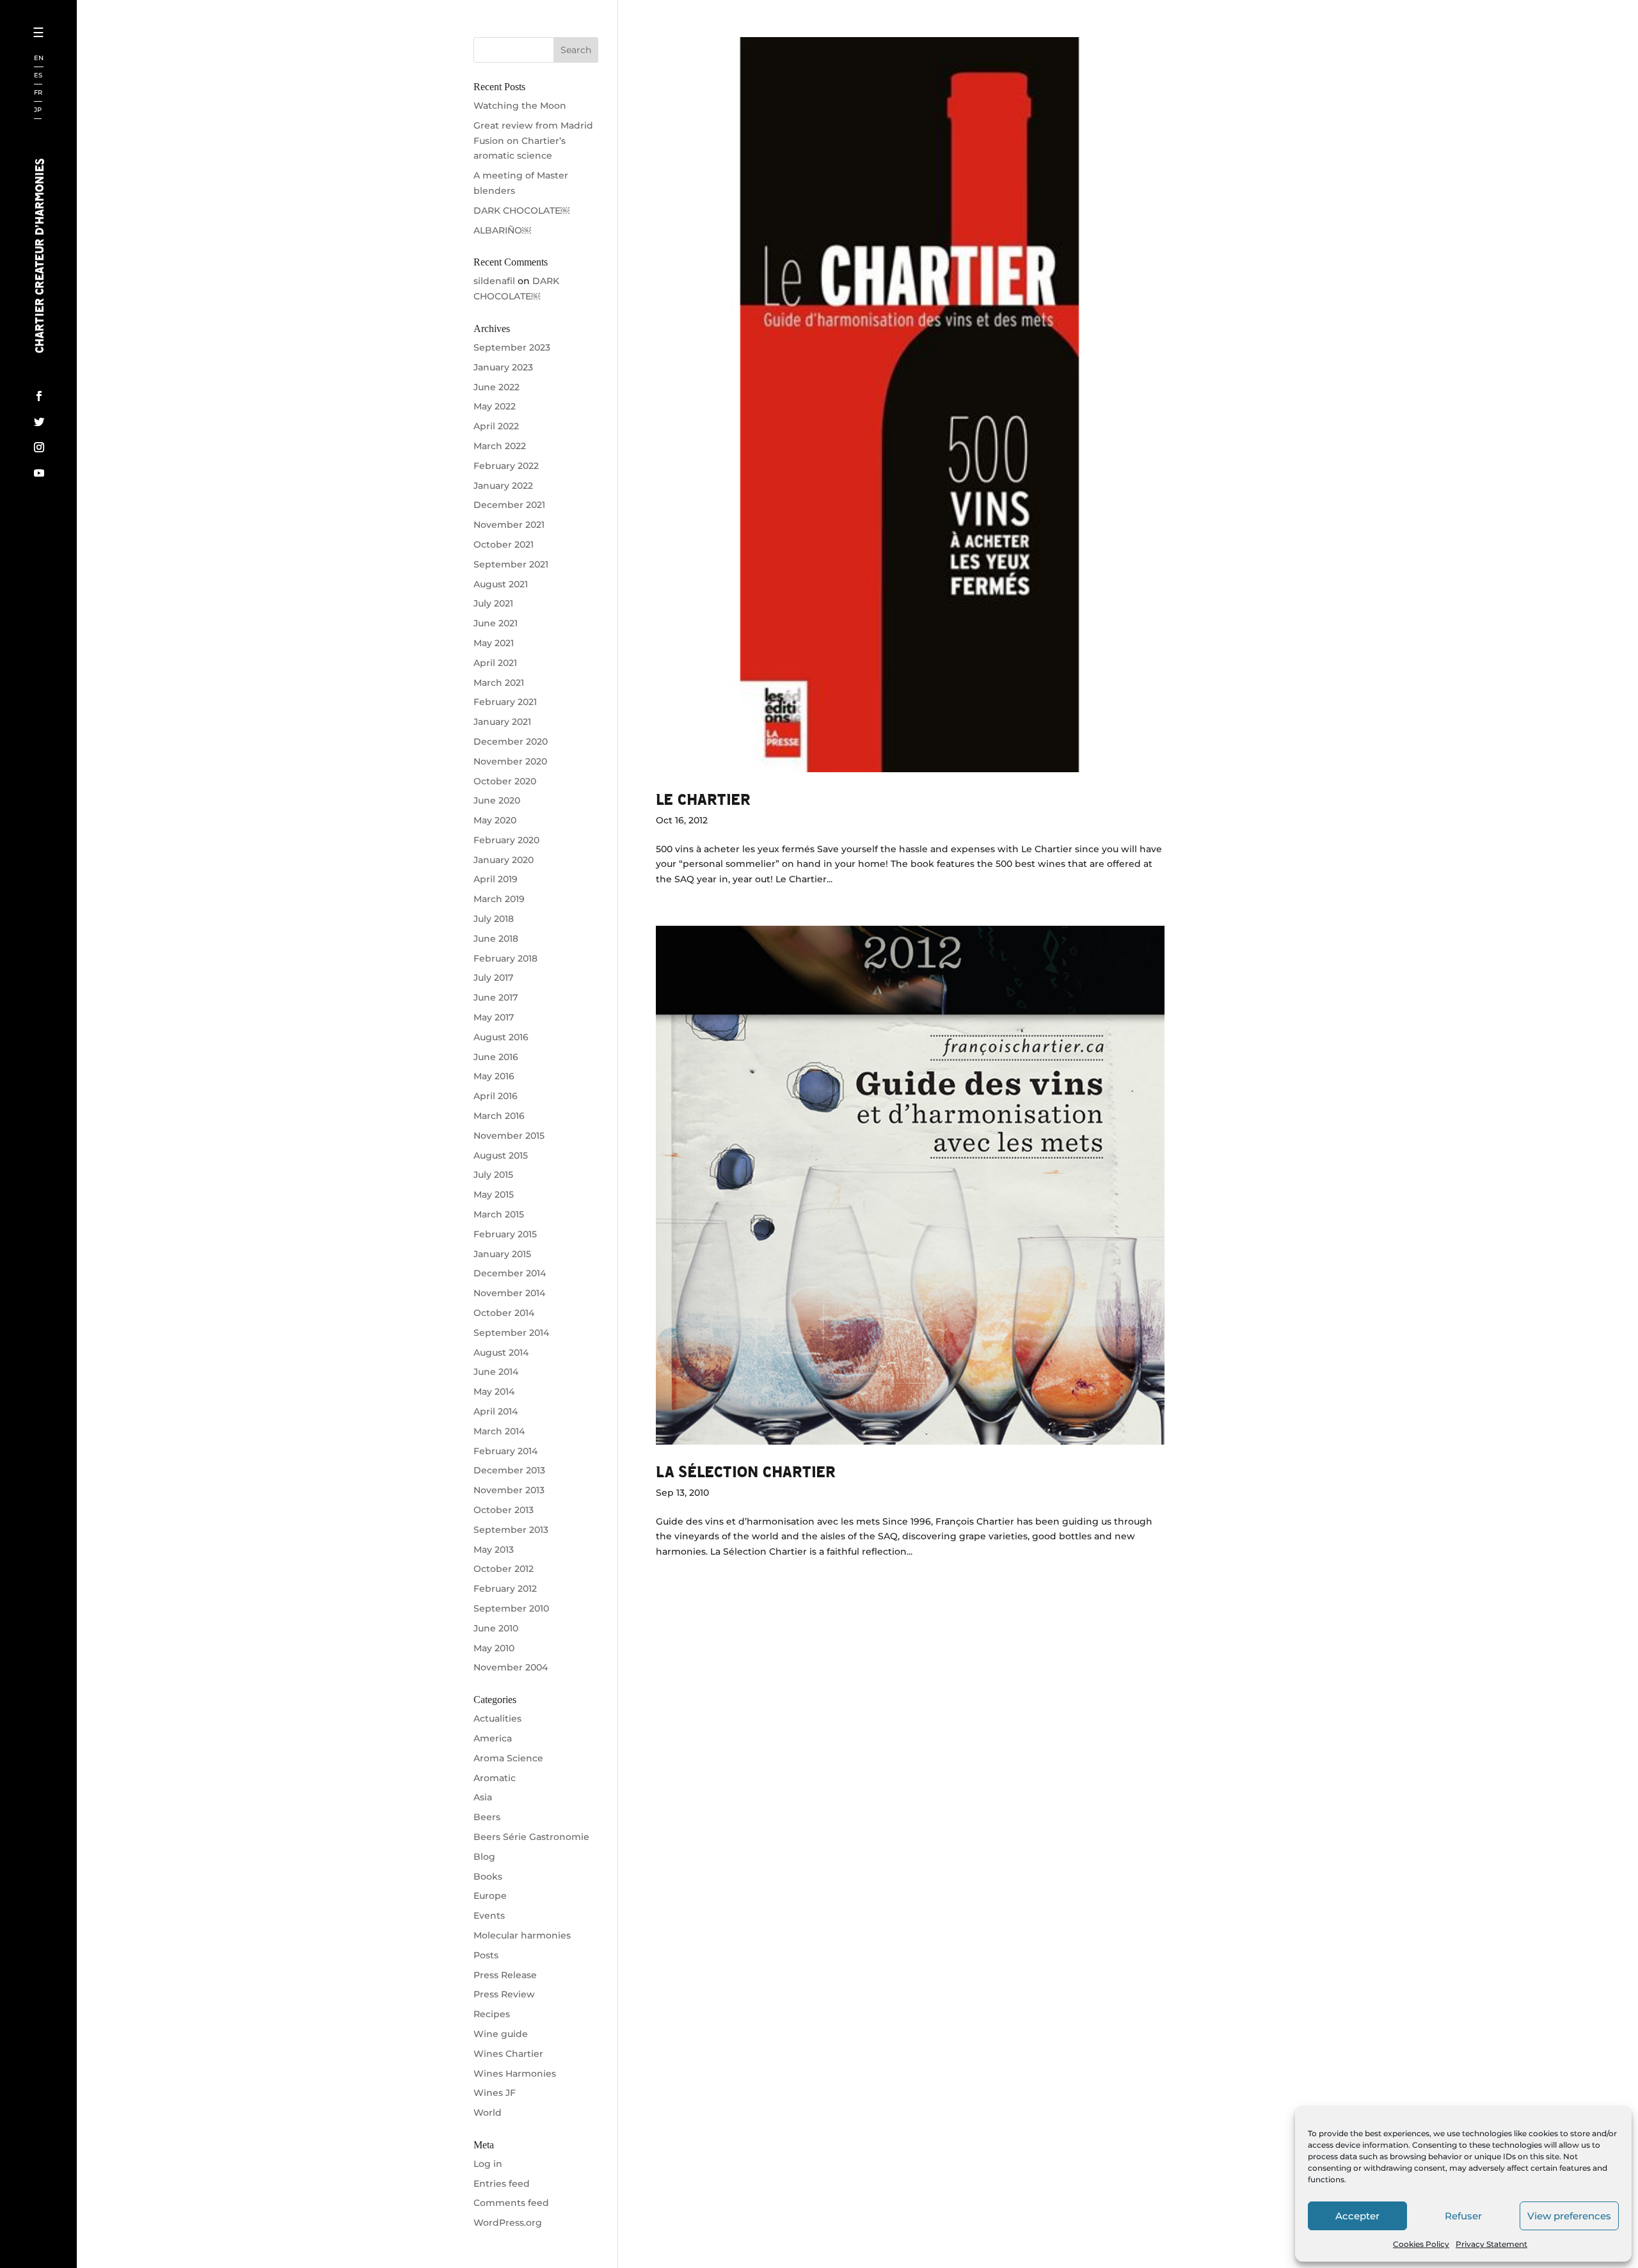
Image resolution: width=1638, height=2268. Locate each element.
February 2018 (505, 958)
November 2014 (509, 1293)
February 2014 (505, 1451)
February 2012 (505, 1589)
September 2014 (511, 1333)
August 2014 (501, 1352)
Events (489, 1915)
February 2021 (505, 702)
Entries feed (502, 2184)
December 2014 (510, 1273)
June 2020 (497, 800)
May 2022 (495, 406)
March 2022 (500, 446)
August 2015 (501, 1155)
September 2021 (511, 564)
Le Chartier (703, 799)
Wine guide (501, 2034)
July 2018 (494, 919)
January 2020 (504, 860)
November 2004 (511, 1667)
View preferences (1569, 2216)
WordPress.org (508, 2223)
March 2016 (499, 1116)
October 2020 (505, 781)
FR (38, 93)
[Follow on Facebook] (39, 396)
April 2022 (496, 426)
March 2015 (499, 1214)
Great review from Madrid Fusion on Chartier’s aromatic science (533, 141)
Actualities (497, 1718)
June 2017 (496, 997)
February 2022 (506, 466)
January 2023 (503, 367)
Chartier (79, 77)
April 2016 (496, 1096)
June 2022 (497, 387)
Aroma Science (508, 1758)
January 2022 (503, 486)
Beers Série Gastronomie (531, 1837)
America (493, 1738)
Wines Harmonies (515, 2074)
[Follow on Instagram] (39, 447)
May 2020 (495, 820)
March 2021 (499, 683)
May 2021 (494, 643)
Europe (490, 1896)
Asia (483, 1797)
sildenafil (494, 281)
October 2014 (504, 1313)
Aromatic (495, 1778)
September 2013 (511, 1530)
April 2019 (496, 879)
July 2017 (493, 978)
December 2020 (511, 741)
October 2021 (504, 544)
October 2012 (504, 1569)
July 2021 (493, 603)
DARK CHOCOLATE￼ (521, 210)
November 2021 (509, 525)
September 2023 (512, 347)
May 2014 (494, 1392)
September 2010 (511, 1608)
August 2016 (501, 1037)
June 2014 (496, 1372)
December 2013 (509, 1470)
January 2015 (502, 1254)
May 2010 (494, 1648)
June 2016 (496, 1057)
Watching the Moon (520, 106)
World (488, 2113)
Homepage (82, 54)
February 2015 (505, 1234)
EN (39, 59)
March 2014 (499, 1431)
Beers (487, 1817)
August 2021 (501, 584)
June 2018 (496, 939)
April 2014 (496, 1411)
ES (38, 76)
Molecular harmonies (522, 1935)
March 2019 (499, 899)
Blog (484, 1857)
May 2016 (494, 1076)
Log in (488, 2164)
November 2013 (509, 1490)
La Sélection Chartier (746, 1471)
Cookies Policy (1421, 2244)
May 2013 (494, 1550)
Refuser (1463, 2216)
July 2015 (493, 1175)
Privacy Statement (1491, 2244)
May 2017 (494, 1017)
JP (38, 110)
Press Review (504, 1994)
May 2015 (494, 1194)
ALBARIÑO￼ (502, 230)
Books (488, 1876)
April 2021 (495, 663)
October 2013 (504, 1510)
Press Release (505, 1975)
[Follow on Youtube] (39, 473)
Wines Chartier (508, 2054)
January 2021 (502, 722)
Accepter (1357, 2216)
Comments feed (511, 2203)
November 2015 (509, 1136)
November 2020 (510, 761)
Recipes (492, 2014)
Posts (486, 1955)
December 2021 (509, 505)
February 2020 (506, 840)
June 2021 (496, 623)
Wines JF (495, 2093)
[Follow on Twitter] (39, 422)
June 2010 (496, 1628)
